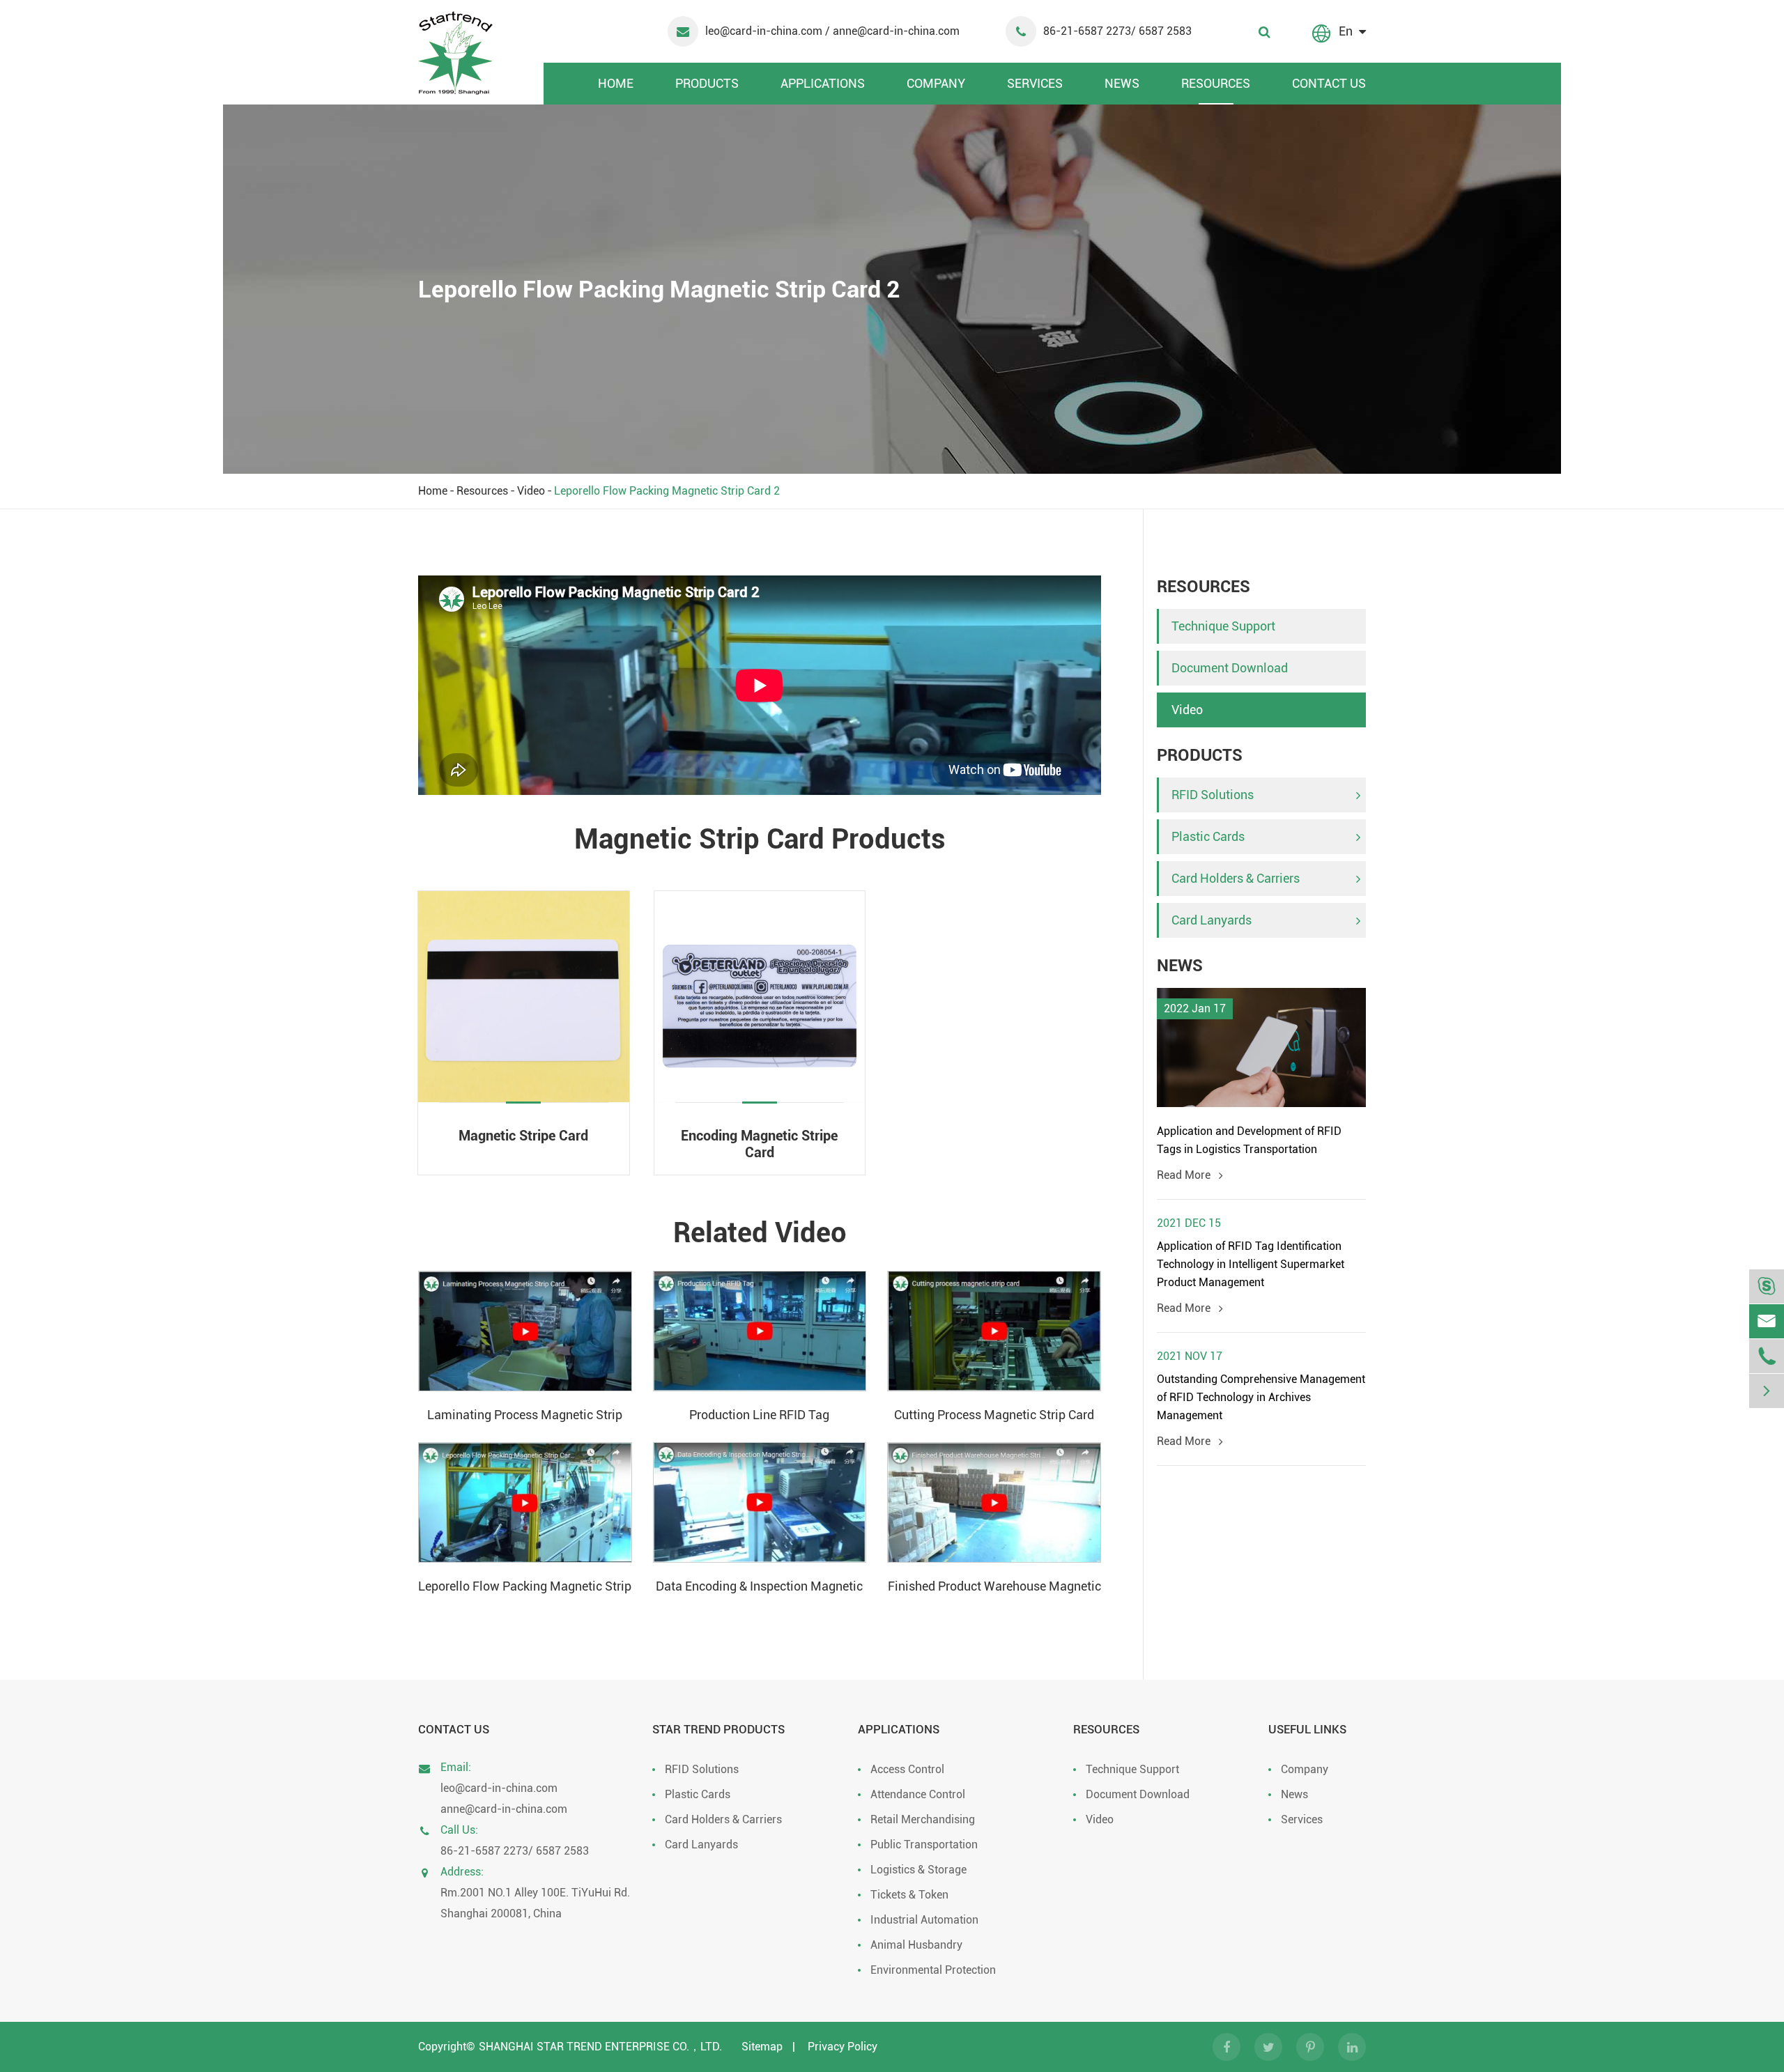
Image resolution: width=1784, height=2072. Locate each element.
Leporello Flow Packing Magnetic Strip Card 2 (667, 491)
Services (1035, 83)
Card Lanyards (1212, 920)
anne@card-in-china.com (504, 1809)
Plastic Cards (1208, 836)
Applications (823, 83)
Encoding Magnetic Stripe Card (759, 1144)
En (1346, 31)
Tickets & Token (909, 1895)
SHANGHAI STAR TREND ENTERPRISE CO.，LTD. (600, 2047)
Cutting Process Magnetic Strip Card (994, 1415)
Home (616, 83)
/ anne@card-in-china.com (892, 31)
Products (707, 83)
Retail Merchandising (923, 1819)
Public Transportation (924, 1845)
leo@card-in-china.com (765, 31)
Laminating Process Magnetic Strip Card (525, 1416)
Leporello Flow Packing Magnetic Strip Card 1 (525, 1587)
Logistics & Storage (918, 1870)
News (1122, 83)
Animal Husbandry (916, 1945)
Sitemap (762, 2047)
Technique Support (1223, 626)
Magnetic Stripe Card (523, 1136)
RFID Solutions (1213, 795)
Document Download (1230, 668)
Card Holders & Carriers (1236, 878)
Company (936, 83)
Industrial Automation (924, 1920)
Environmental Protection (933, 1970)
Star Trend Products (718, 1729)
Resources (1216, 83)
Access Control (907, 1769)
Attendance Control (918, 1794)
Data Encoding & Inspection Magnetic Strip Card (759, 1587)
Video (531, 491)
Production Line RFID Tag (759, 1415)
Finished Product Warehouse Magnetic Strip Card (994, 1587)
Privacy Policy (843, 2047)
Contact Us (1329, 83)
